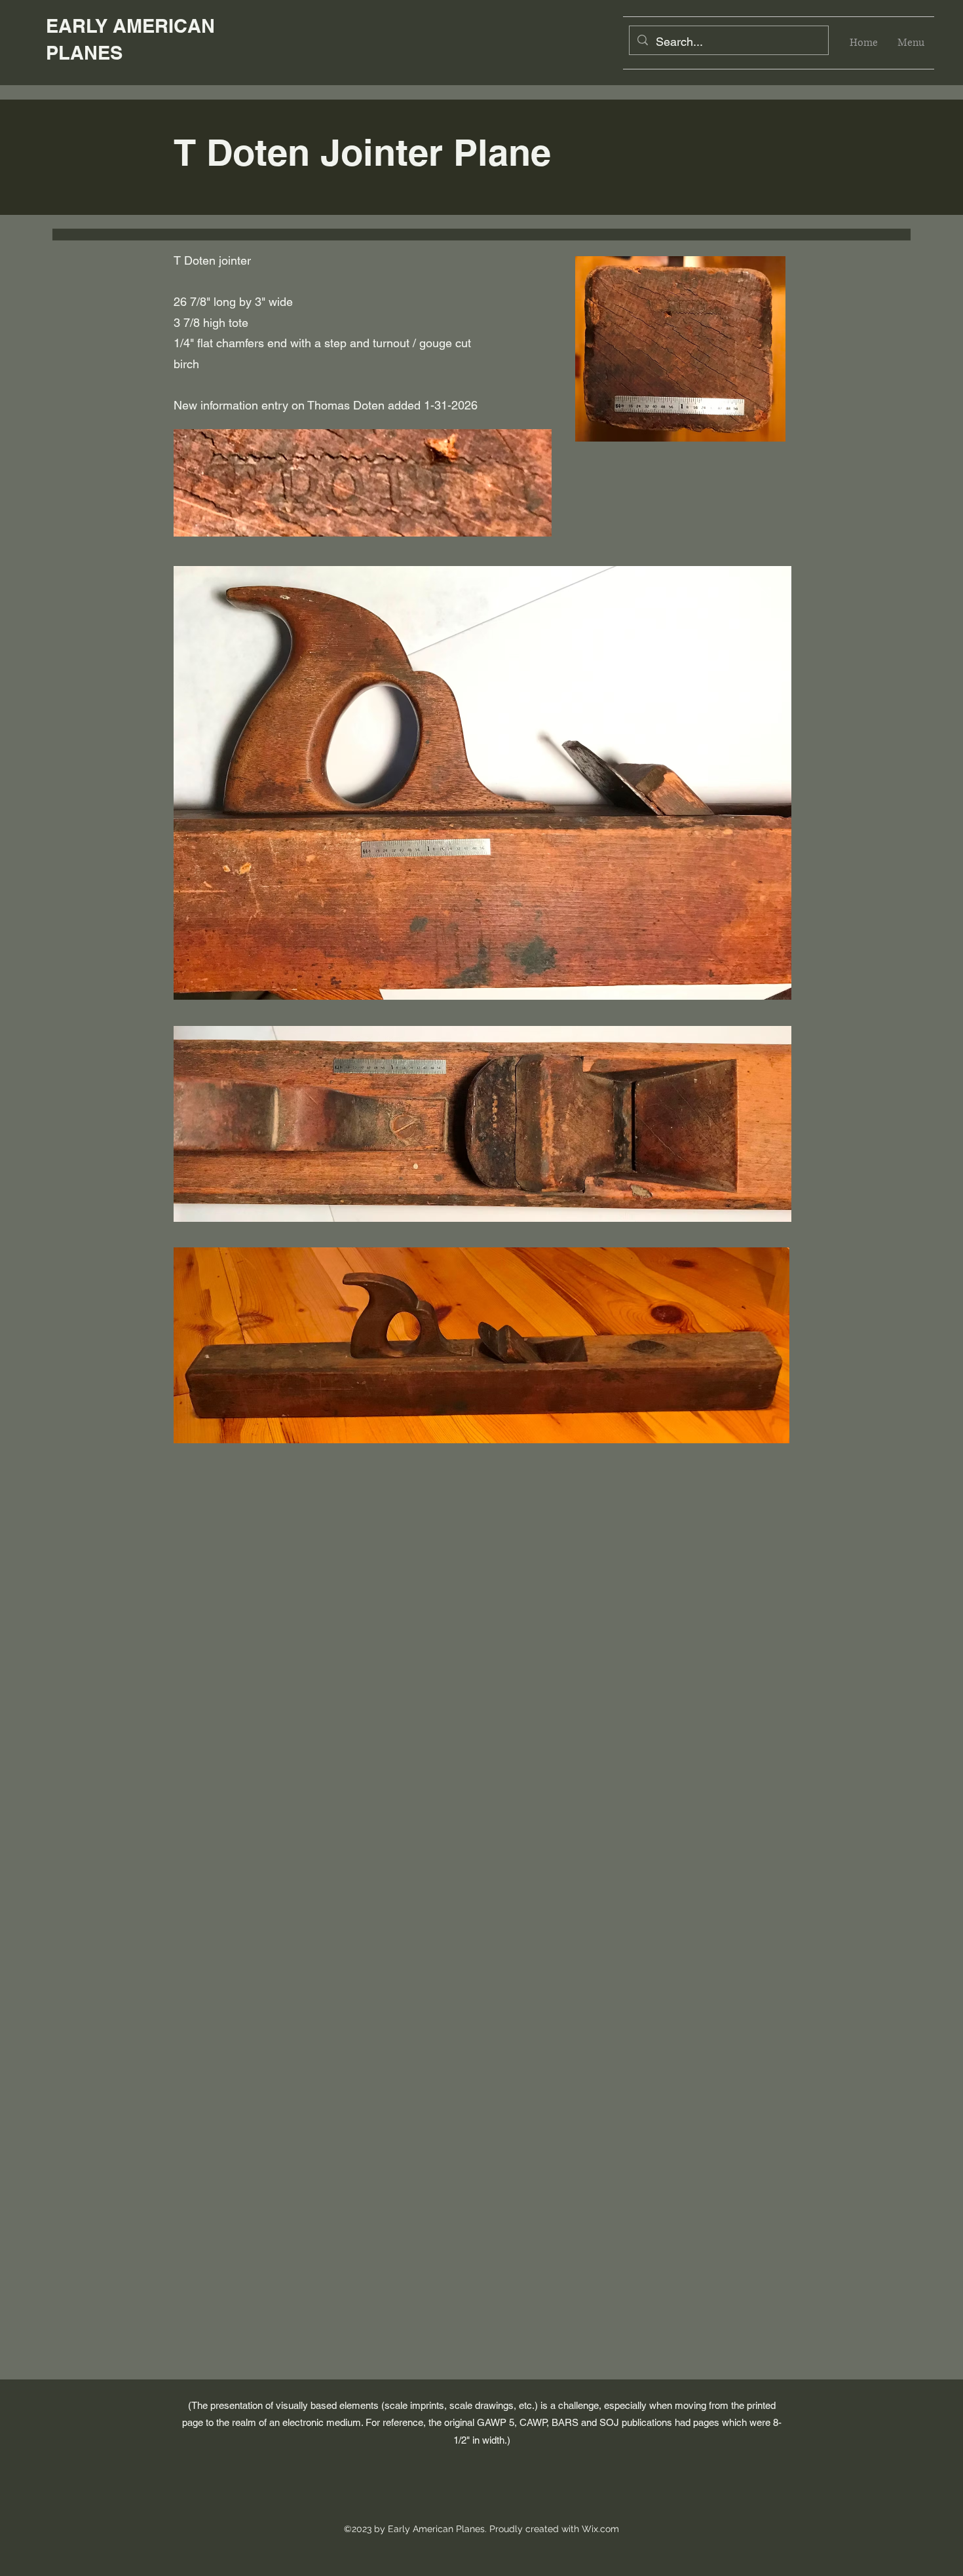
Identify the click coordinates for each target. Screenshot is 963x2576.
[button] (911, 43)
